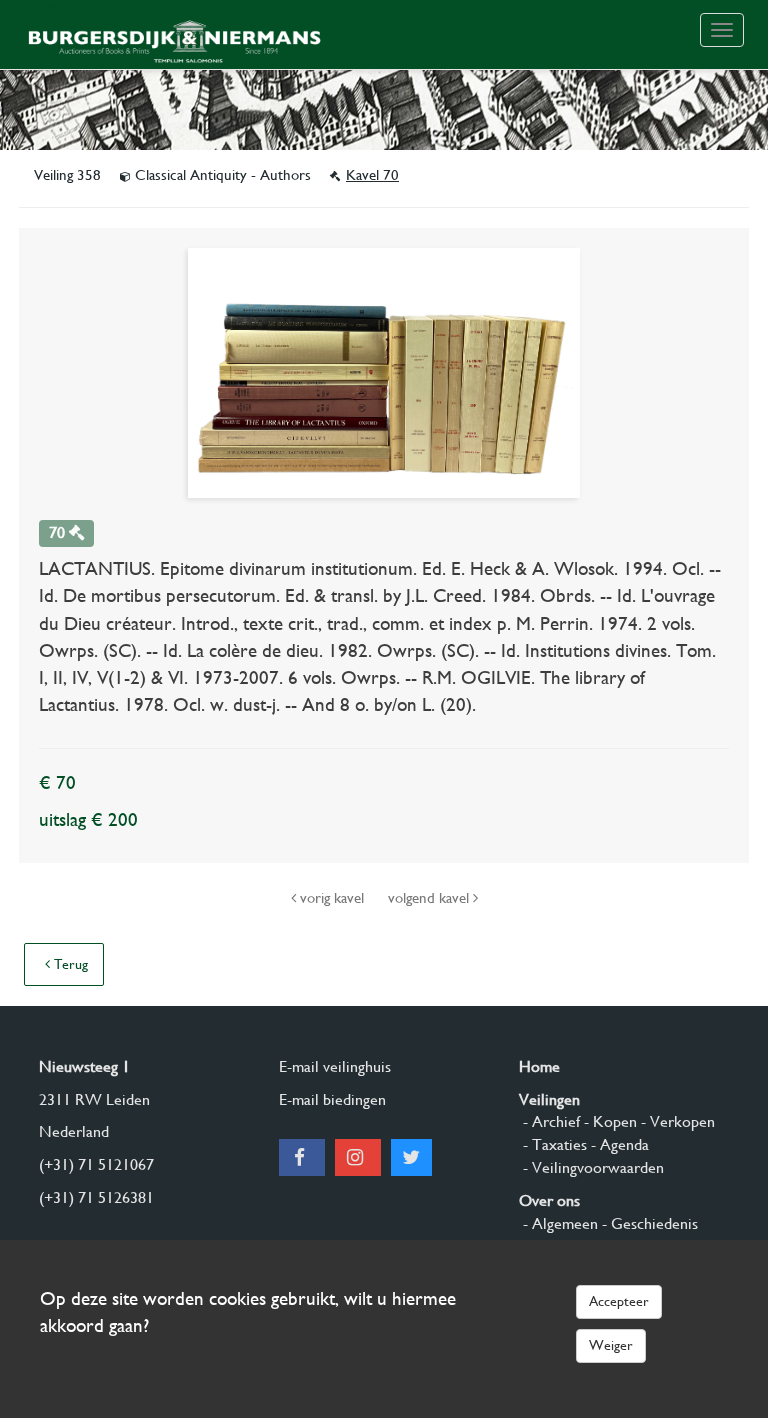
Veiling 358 (69, 175)
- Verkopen (676, 1121)
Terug (69, 964)
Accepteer (619, 1301)
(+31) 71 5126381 (96, 1197)
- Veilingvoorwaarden (591, 1167)
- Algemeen (558, 1223)
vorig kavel (332, 898)
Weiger (611, 1345)
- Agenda (618, 1144)
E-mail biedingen (332, 1099)
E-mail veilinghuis (335, 1066)
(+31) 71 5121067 (96, 1164)
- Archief (549, 1121)
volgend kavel (430, 898)
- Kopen (608, 1121)
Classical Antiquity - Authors (223, 175)
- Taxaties (553, 1144)
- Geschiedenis (648, 1223)
